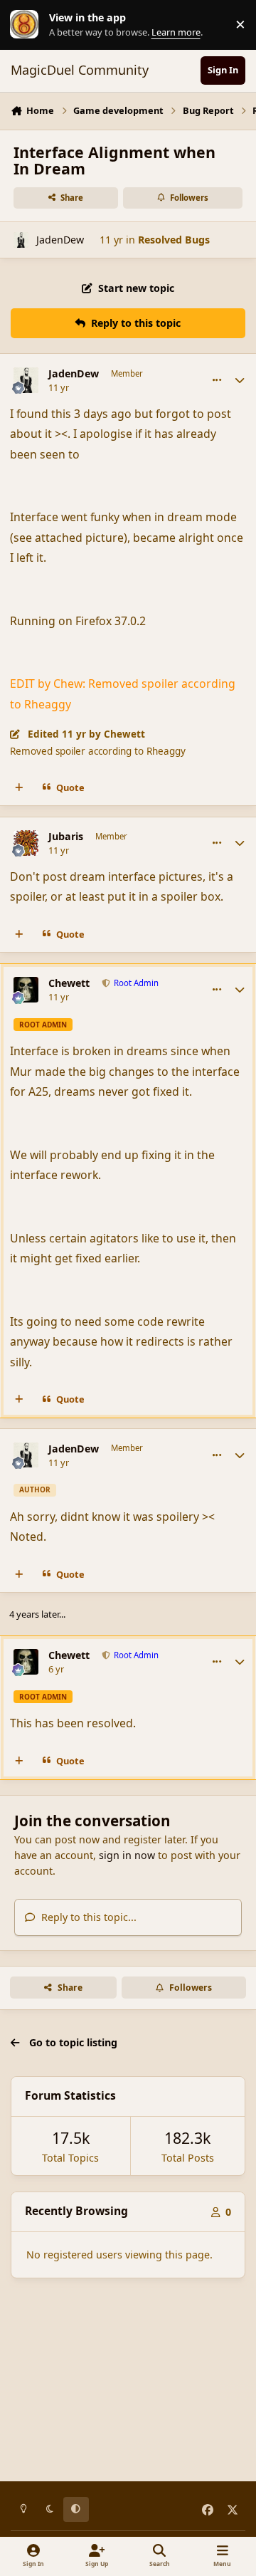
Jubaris (66, 837)
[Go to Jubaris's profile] (26, 843)
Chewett (69, 983)
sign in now (127, 1855)
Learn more (28, 25)
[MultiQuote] (19, 788)
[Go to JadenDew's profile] (21, 240)
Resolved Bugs (174, 240)
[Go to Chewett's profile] (26, 990)
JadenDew (60, 240)
